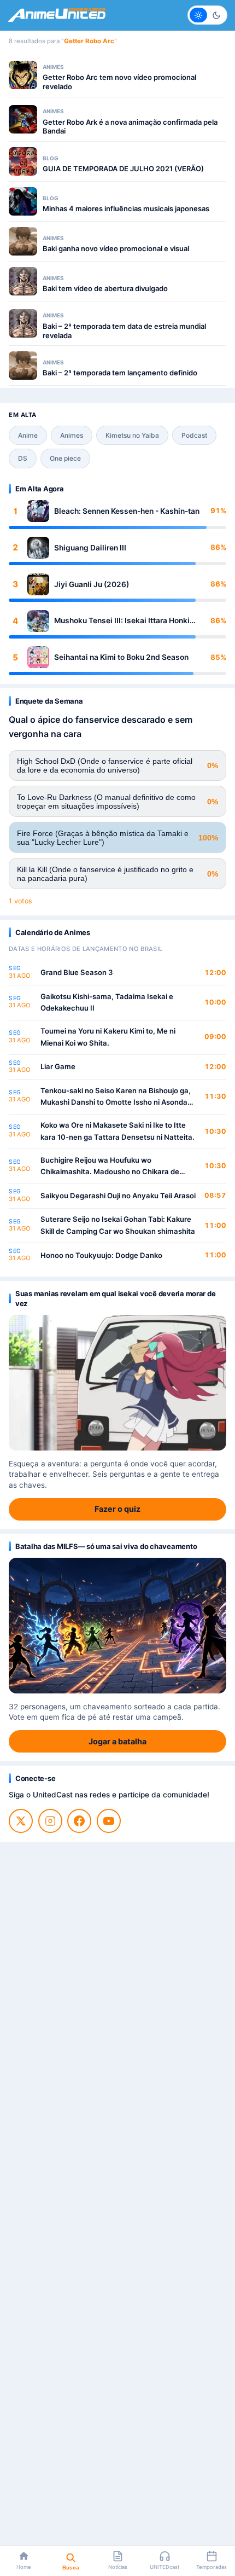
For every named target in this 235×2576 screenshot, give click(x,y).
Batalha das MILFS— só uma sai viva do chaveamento (106, 1546)
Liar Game (58, 1066)
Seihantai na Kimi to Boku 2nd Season (121, 657)
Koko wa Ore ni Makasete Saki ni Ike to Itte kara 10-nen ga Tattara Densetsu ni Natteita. (117, 1131)
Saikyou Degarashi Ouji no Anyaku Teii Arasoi (118, 1196)
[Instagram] (50, 1821)
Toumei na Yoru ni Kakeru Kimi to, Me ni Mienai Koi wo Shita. (108, 1037)
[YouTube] (109, 1821)
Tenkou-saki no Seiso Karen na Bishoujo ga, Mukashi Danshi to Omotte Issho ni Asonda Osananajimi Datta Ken (116, 1097)
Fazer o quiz (117, 1509)
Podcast (194, 435)
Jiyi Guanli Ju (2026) (92, 584)
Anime (28, 435)
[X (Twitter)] (21, 1821)
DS (23, 458)
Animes (72, 435)
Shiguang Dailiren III (90, 548)
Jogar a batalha (117, 1741)
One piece (65, 458)
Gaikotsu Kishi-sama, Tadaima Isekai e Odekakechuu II (107, 1002)
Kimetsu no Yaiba (132, 435)
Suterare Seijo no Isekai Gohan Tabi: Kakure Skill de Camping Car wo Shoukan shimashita (118, 1225)
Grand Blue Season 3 (77, 972)
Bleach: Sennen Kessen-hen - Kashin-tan (127, 511)
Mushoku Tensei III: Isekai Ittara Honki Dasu (122, 621)
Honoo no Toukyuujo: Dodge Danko (101, 1255)
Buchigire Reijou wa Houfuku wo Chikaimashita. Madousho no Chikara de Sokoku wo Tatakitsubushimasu (110, 1167)
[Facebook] (79, 1821)
